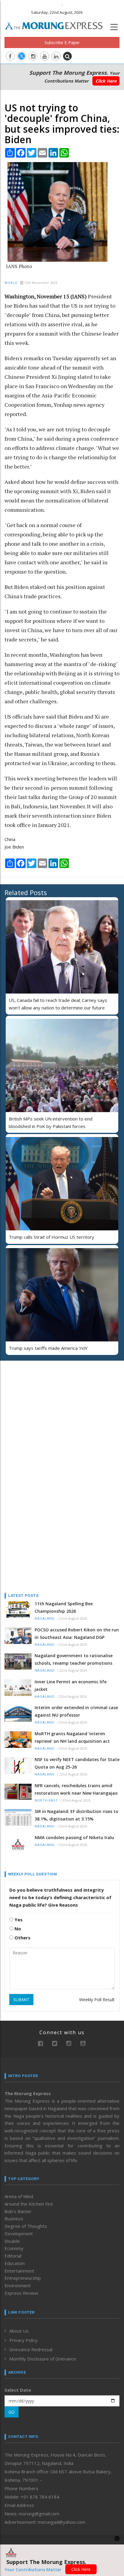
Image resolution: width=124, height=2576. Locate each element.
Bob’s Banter (18, 2211)
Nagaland (45, 1619)
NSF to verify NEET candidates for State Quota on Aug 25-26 (77, 1763)
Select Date (18, 2390)
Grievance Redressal (31, 2349)
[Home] (57, 25)
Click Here (106, 81)
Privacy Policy (23, 2340)
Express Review (21, 2293)
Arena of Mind (19, 2196)
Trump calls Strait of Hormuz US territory (51, 1237)
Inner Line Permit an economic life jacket (71, 1685)
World (11, 283)
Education (15, 2263)
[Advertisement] (42, 1404)
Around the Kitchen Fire (29, 2204)
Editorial (13, 2256)
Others (22, 1938)
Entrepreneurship (23, 2278)
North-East (46, 1801)
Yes (18, 1920)
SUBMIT (21, 2000)
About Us (19, 2331)
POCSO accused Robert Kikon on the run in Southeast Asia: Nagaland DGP (77, 1633)
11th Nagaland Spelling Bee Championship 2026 (64, 1607)
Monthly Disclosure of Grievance (43, 2359)
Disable (12, 2241)
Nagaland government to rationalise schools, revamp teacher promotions (74, 1659)
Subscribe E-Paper (62, 42)
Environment (18, 2285)
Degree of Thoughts (26, 2226)
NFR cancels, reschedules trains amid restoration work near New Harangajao (76, 1789)
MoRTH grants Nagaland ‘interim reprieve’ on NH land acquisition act (72, 1737)
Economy (14, 2248)
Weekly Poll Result (97, 2000)
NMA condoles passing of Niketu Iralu (74, 1837)
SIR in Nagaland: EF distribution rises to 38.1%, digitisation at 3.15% (76, 1815)
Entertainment (19, 2271)
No (17, 1929)
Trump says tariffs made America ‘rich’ (48, 1348)
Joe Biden (14, 847)
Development (19, 2234)
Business (14, 2219)
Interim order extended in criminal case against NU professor (76, 1711)
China (10, 839)
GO (12, 2412)
